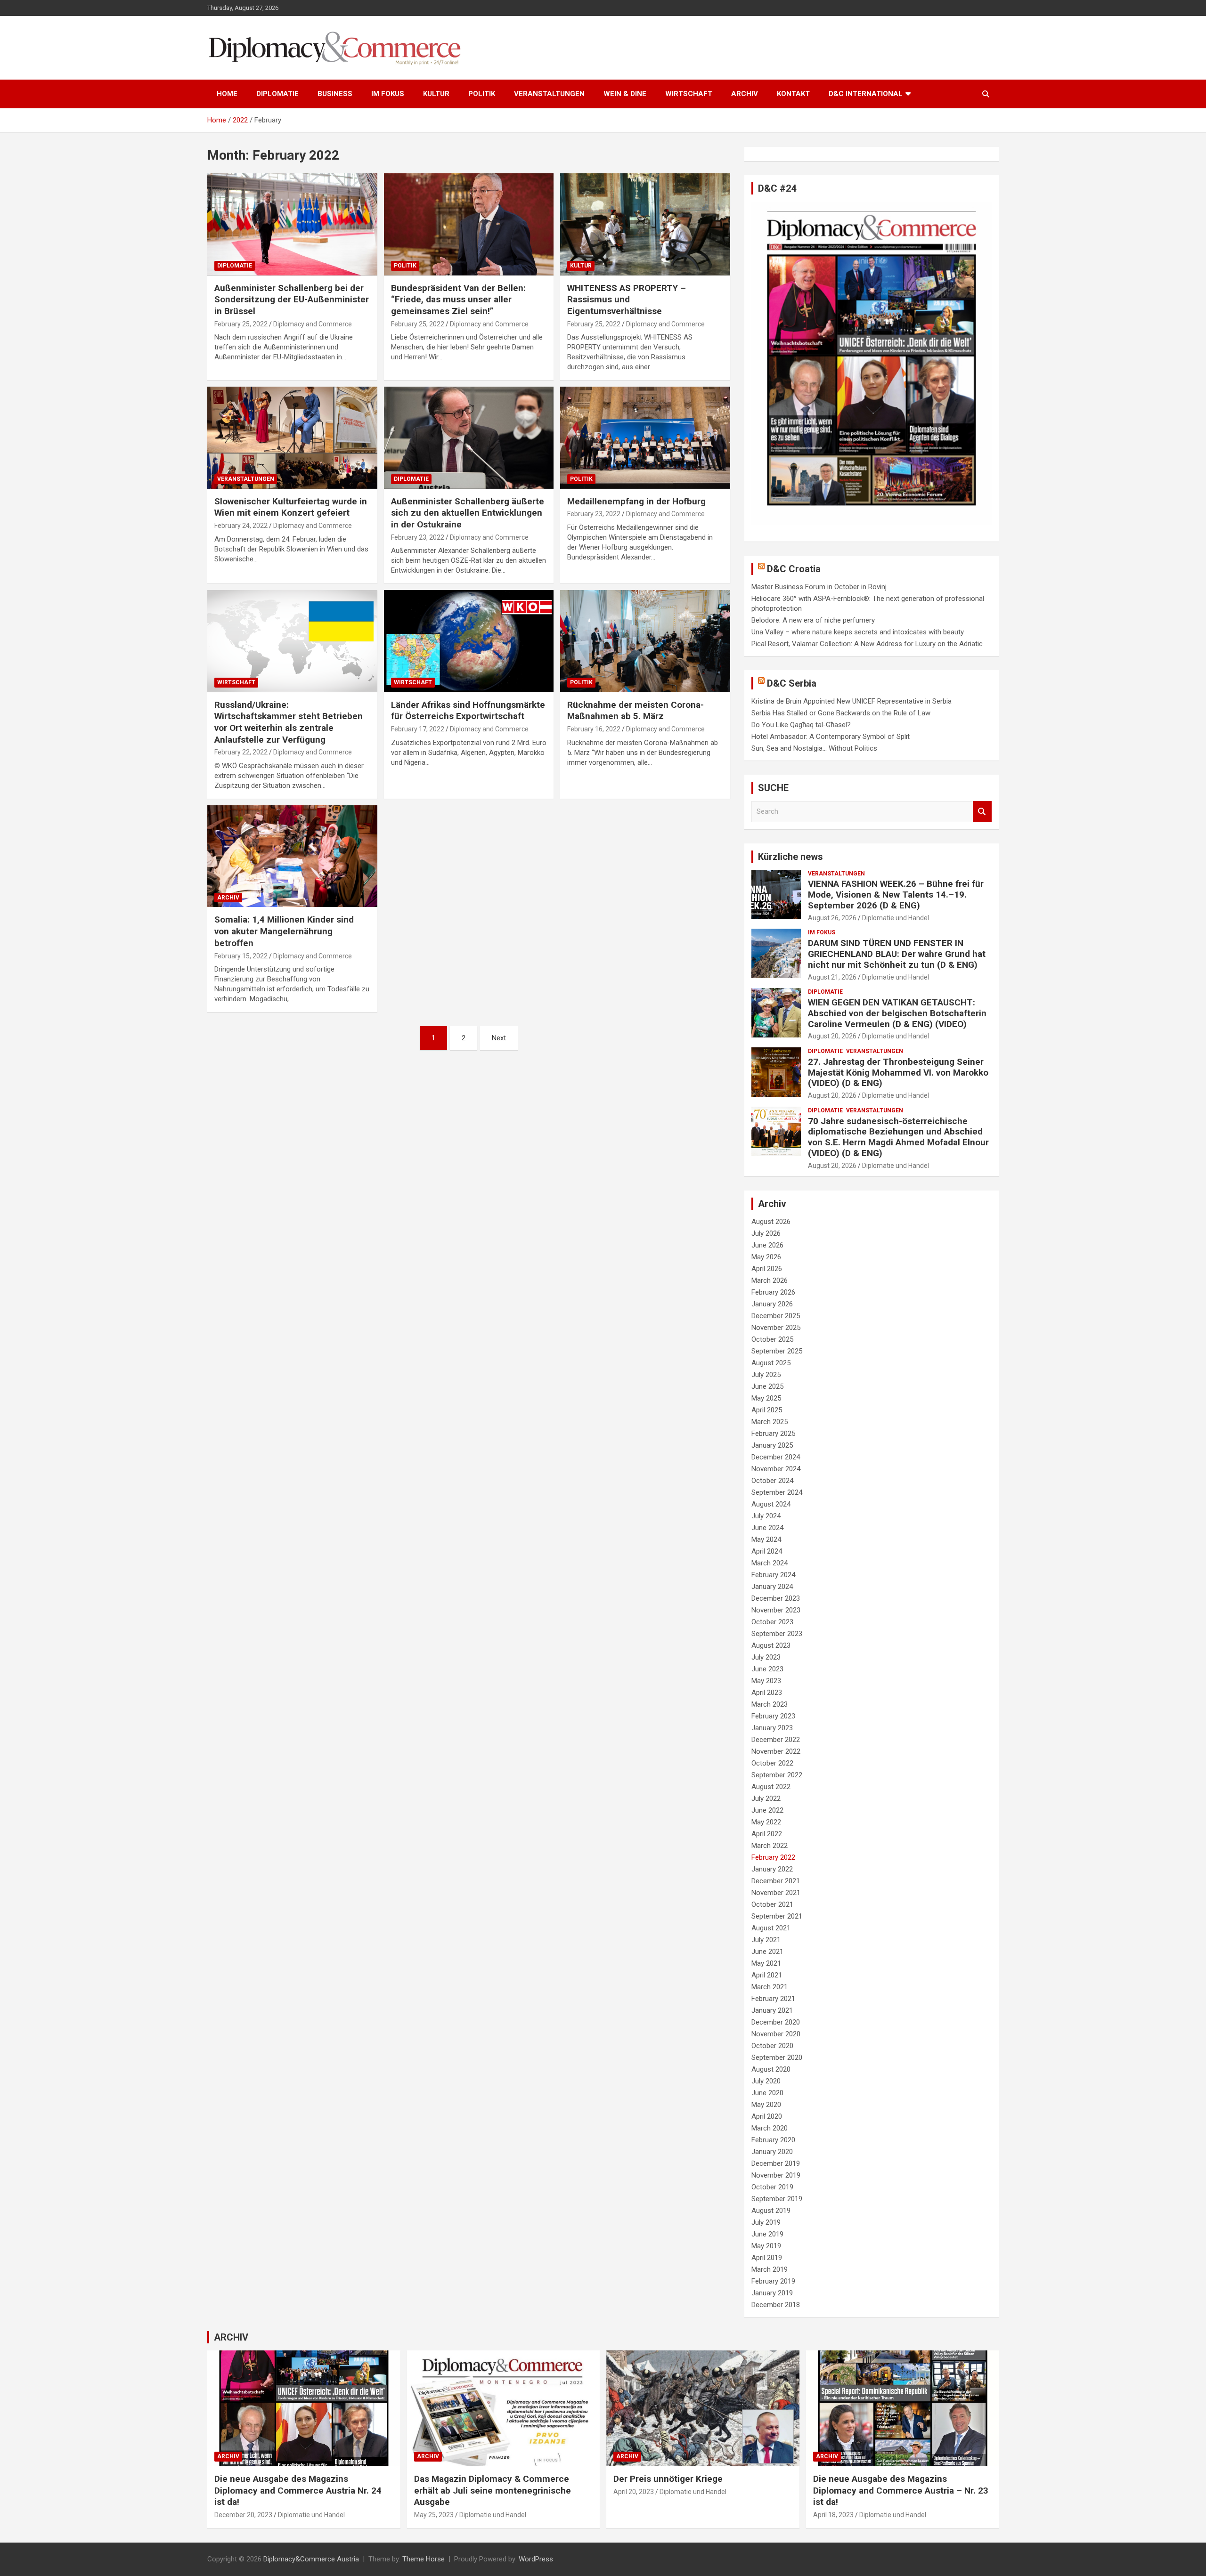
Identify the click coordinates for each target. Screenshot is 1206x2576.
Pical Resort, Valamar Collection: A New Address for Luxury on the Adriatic (867, 644)
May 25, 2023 (434, 2515)
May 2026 (766, 1257)
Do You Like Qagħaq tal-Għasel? (801, 725)
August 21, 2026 (832, 977)
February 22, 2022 (241, 752)
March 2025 (770, 1422)
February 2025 (773, 1434)
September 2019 (777, 2199)
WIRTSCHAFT (689, 94)
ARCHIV (745, 94)
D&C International (866, 94)
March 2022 (770, 1846)
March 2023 (770, 1704)
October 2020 (772, 2046)
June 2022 (767, 1810)
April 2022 (767, 1834)
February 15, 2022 (241, 956)
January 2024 (772, 1587)
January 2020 (772, 2152)
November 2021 (776, 1893)
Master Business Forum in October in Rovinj (819, 587)
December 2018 (776, 2305)
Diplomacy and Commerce (313, 324)
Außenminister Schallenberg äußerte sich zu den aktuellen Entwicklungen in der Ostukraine (468, 513)
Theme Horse (424, 2559)
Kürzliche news (790, 857)
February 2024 (773, 1575)
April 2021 (767, 1975)
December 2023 (776, 1598)
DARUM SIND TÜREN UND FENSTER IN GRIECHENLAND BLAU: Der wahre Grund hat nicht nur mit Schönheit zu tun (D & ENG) (897, 954)
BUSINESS (335, 94)
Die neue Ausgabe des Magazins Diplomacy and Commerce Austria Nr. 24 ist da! (298, 2490)
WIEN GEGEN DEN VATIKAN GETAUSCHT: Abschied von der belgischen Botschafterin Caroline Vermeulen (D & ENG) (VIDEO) (897, 1013)
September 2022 (777, 1775)
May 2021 (766, 1963)
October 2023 (772, 1622)
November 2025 (776, 1328)
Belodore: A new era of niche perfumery (813, 620)
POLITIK (482, 94)
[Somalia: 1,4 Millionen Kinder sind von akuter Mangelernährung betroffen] (292, 856)
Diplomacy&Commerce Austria (311, 2559)
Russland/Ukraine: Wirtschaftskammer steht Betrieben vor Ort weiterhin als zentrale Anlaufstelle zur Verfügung (289, 722)
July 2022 (766, 1798)
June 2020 (767, 2093)
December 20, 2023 (243, 2515)
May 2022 (766, 1822)
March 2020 (770, 2128)
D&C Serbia (792, 683)
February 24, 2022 (241, 526)
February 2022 (773, 1857)
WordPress (536, 2559)
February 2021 (773, 1999)
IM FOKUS (388, 94)
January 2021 (772, 2010)
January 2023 (772, 1728)
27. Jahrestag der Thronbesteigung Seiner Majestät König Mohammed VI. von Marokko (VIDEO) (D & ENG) (898, 1073)
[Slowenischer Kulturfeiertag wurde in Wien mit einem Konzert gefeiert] (292, 438)
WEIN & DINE (625, 94)
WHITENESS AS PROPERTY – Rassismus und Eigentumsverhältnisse (627, 300)
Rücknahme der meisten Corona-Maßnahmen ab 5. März (636, 711)
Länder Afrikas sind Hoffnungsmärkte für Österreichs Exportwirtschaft (468, 711)
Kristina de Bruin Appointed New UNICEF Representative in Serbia (852, 701)
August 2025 (771, 1363)
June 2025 (767, 1386)
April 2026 (767, 1269)
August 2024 (771, 1504)
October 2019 (772, 2187)
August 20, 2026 (832, 1036)
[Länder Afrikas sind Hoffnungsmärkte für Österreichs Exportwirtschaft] (469, 641)
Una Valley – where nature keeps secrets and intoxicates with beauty (858, 632)
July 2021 (766, 1940)
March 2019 (770, 2269)
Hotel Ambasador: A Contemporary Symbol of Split (831, 737)
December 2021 (776, 1881)
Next (499, 1038)
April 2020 (767, 2116)
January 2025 (772, 1445)
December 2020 (776, 2022)
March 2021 (770, 1987)
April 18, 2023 (833, 2515)
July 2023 (766, 1657)
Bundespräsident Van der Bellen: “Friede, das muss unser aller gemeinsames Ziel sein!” (458, 300)
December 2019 (776, 2163)
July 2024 (766, 1516)
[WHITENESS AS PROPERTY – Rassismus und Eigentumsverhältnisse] (645, 225)
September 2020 (777, 2058)
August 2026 (771, 1222)
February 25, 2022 (241, 324)
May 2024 (766, 1539)
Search (982, 812)
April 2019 (767, 2258)
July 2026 (766, 1233)
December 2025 (776, 1316)
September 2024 (777, 1492)
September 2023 (777, 1634)
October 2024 (772, 1481)
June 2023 (767, 1669)
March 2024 (770, 1563)
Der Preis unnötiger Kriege (668, 2479)
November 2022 (776, 1751)
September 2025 (777, 1351)
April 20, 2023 (634, 2492)
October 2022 (772, 1763)
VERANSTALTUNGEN (549, 94)
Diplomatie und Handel (896, 918)
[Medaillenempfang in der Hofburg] (645, 438)
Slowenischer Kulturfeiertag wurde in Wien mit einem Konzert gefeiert (291, 507)
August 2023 (771, 1645)
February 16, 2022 (594, 729)
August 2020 (771, 2069)
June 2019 (767, 2234)
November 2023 (776, 1610)
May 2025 (766, 1398)
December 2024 (776, 1457)
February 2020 (773, 2140)
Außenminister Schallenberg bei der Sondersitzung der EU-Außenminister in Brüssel (292, 300)
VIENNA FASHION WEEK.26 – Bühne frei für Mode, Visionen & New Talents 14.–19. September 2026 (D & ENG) (896, 895)
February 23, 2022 (418, 537)
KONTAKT (793, 94)
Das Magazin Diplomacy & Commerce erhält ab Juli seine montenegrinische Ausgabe (493, 2490)
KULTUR (436, 94)
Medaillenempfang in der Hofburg (636, 501)
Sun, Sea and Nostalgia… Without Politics (814, 748)
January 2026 (772, 1304)
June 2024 (767, 1528)
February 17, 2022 (418, 729)
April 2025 (767, 1410)
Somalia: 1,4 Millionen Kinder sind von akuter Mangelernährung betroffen (284, 931)
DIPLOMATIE (277, 94)
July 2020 (766, 2081)
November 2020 (776, 2034)
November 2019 (776, 2175)
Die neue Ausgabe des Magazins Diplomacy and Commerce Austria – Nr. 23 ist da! (901, 2490)
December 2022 (776, 1740)
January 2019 (772, 2293)
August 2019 (771, 2211)
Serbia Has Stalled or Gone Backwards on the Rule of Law (841, 713)
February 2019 (773, 2281)
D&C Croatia (794, 569)
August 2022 (771, 1787)
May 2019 (766, 2246)
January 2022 (772, 1869)
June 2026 (767, 1245)
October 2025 (772, 1339)
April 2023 (767, 1693)
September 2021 (777, 1916)
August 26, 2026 (832, 918)
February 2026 (773, 1292)
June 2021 (767, 1952)
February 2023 (773, 1716)
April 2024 (767, 1551)
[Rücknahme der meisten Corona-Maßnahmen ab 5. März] (645, 641)
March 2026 (770, 1280)
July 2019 (766, 2222)
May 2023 (766, 1681)
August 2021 (771, 1928)
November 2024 (776, 1469)
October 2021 (772, 1904)
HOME (227, 94)
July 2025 (766, 1375)
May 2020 (766, 2105)
